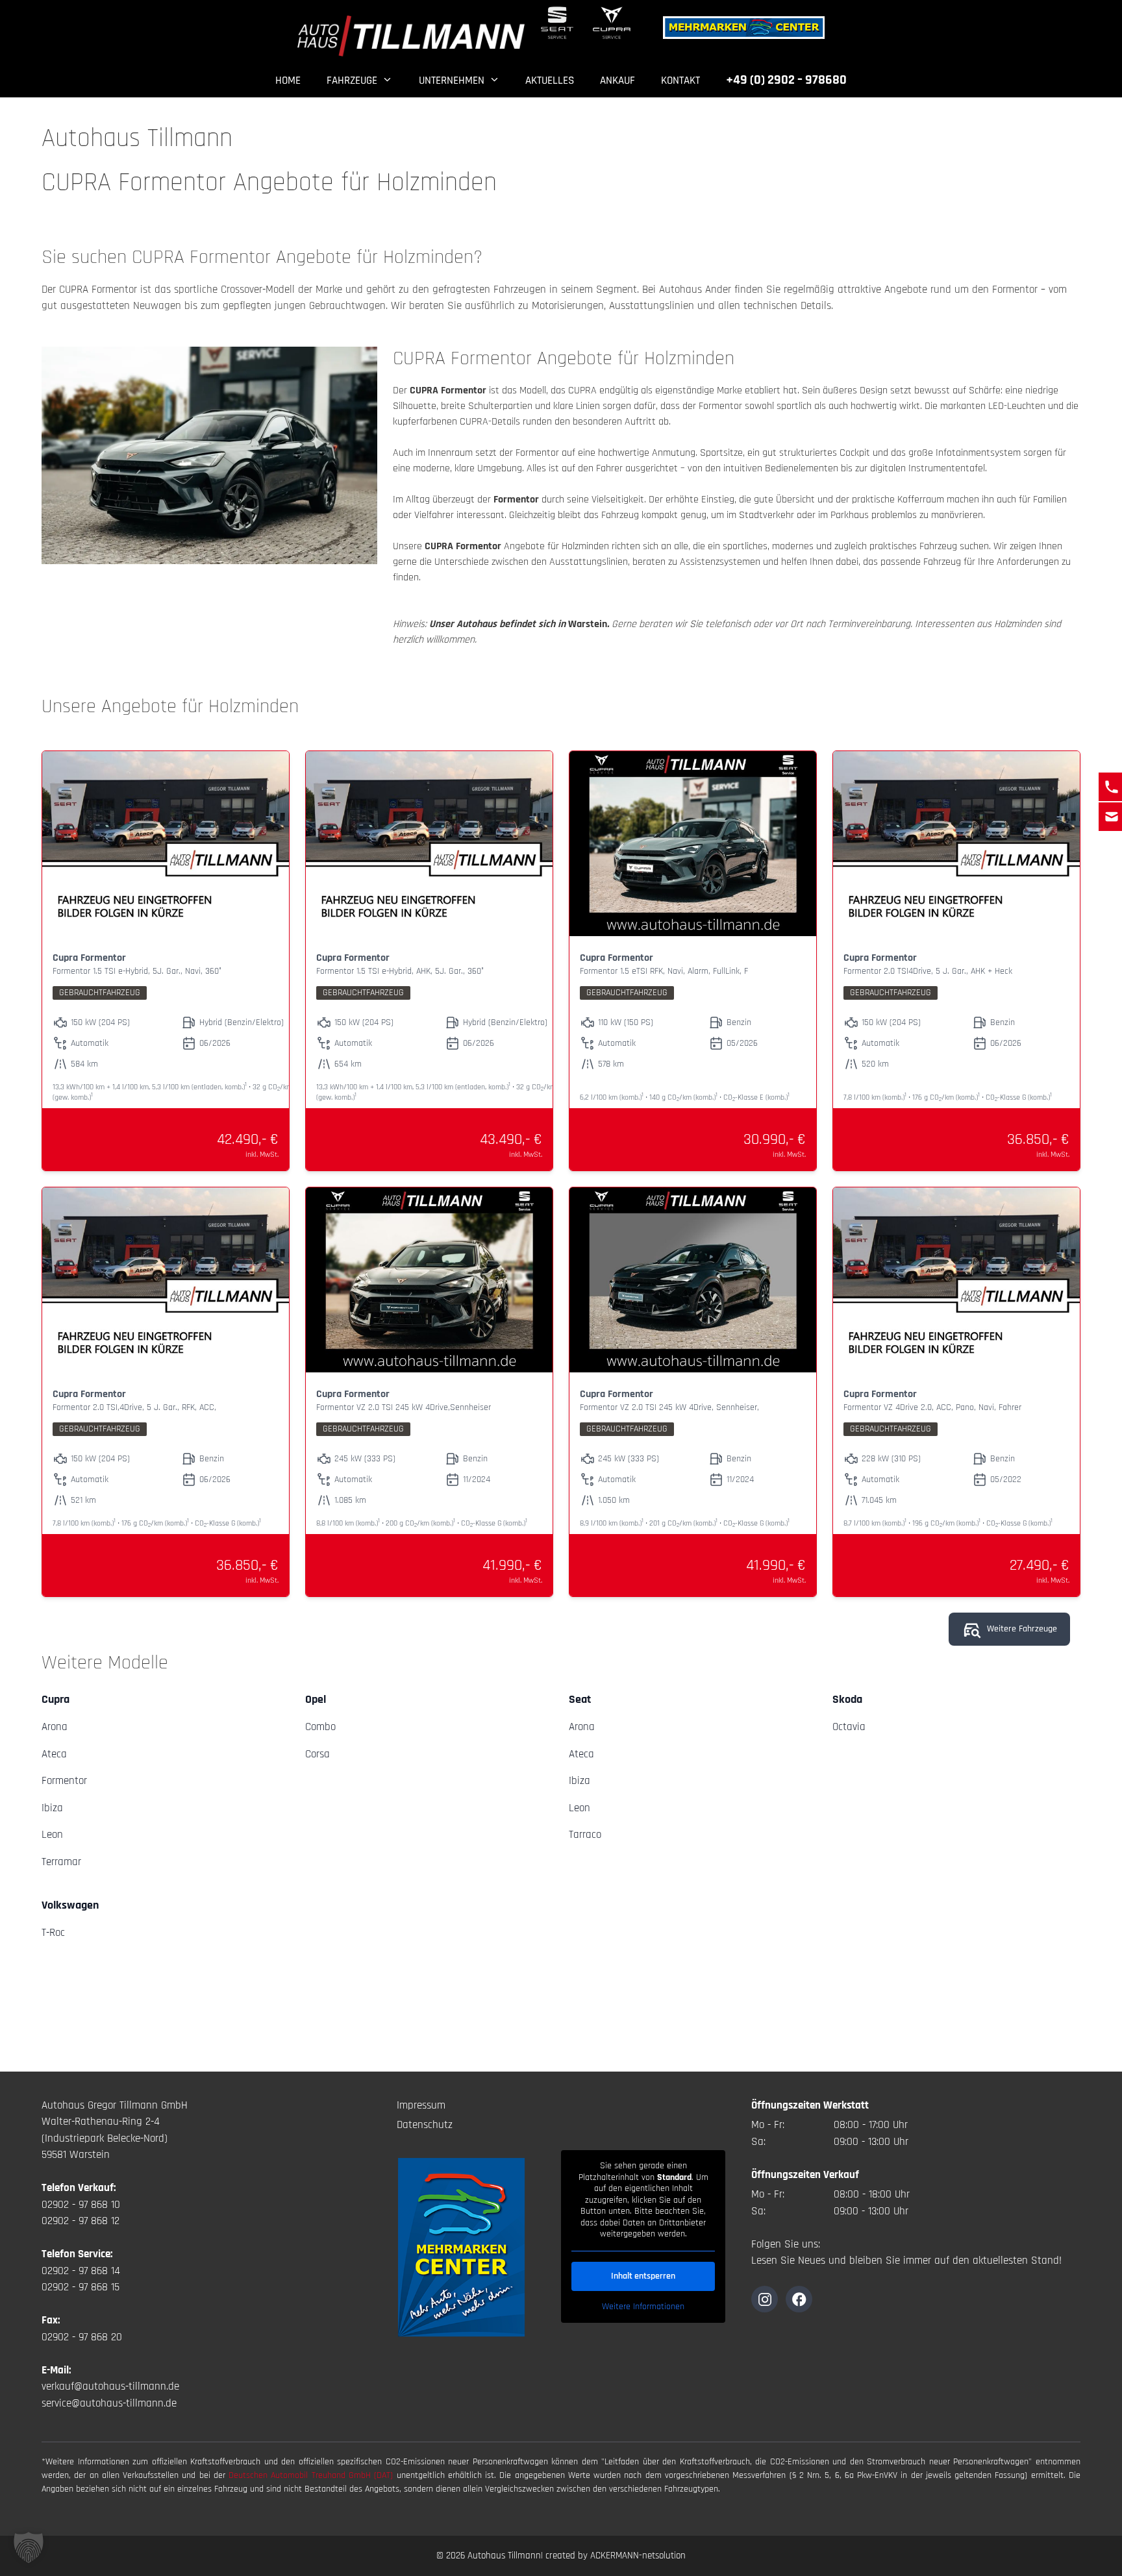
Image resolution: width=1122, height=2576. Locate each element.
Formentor (64, 1781)
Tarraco (585, 1835)
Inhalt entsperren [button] (643, 2276)
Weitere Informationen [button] (643, 2307)
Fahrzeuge (352, 80)
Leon (52, 1835)
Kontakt (680, 80)
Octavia (849, 1727)
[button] (29, 2547)
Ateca (54, 1754)
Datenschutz (425, 2125)
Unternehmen (452, 80)
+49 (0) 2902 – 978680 (786, 80)
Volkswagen (70, 1905)
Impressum (421, 2105)
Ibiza (52, 1808)
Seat (580, 1699)
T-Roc (53, 1933)
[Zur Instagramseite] (765, 2299)
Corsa (318, 1754)
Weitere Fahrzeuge (1022, 1629)
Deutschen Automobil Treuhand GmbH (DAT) (312, 2475)
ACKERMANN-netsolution (638, 2556)
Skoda (847, 1699)
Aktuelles (550, 80)
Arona (55, 1727)
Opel (316, 1699)
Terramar (61, 1862)
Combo (320, 1727)
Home (288, 80)
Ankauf (617, 80)
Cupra (56, 1699)
